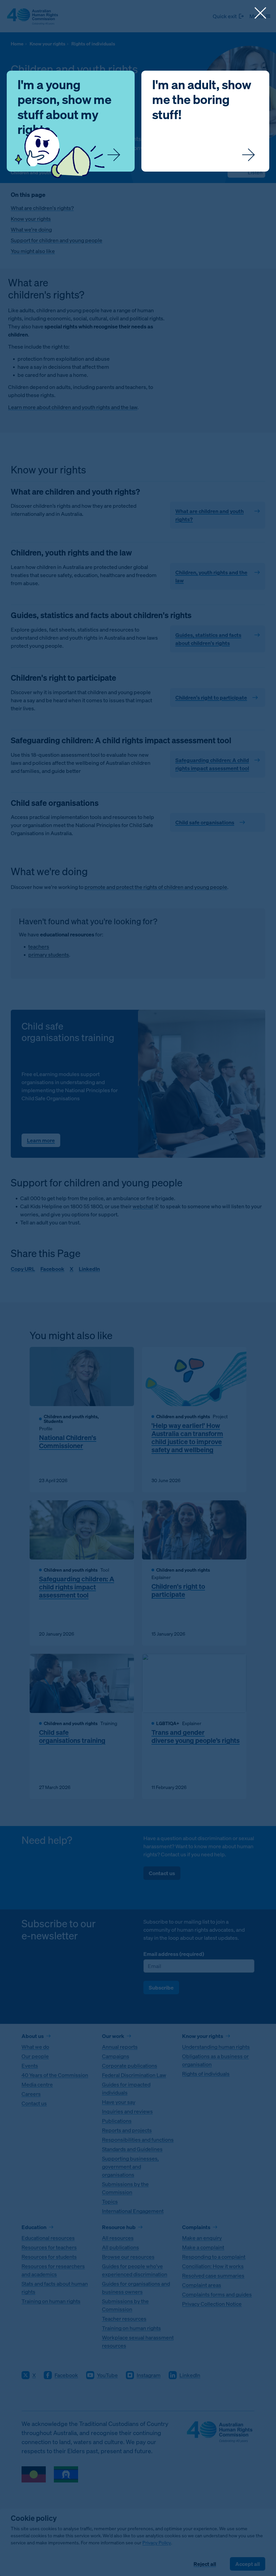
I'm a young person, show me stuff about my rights (64, 107)
